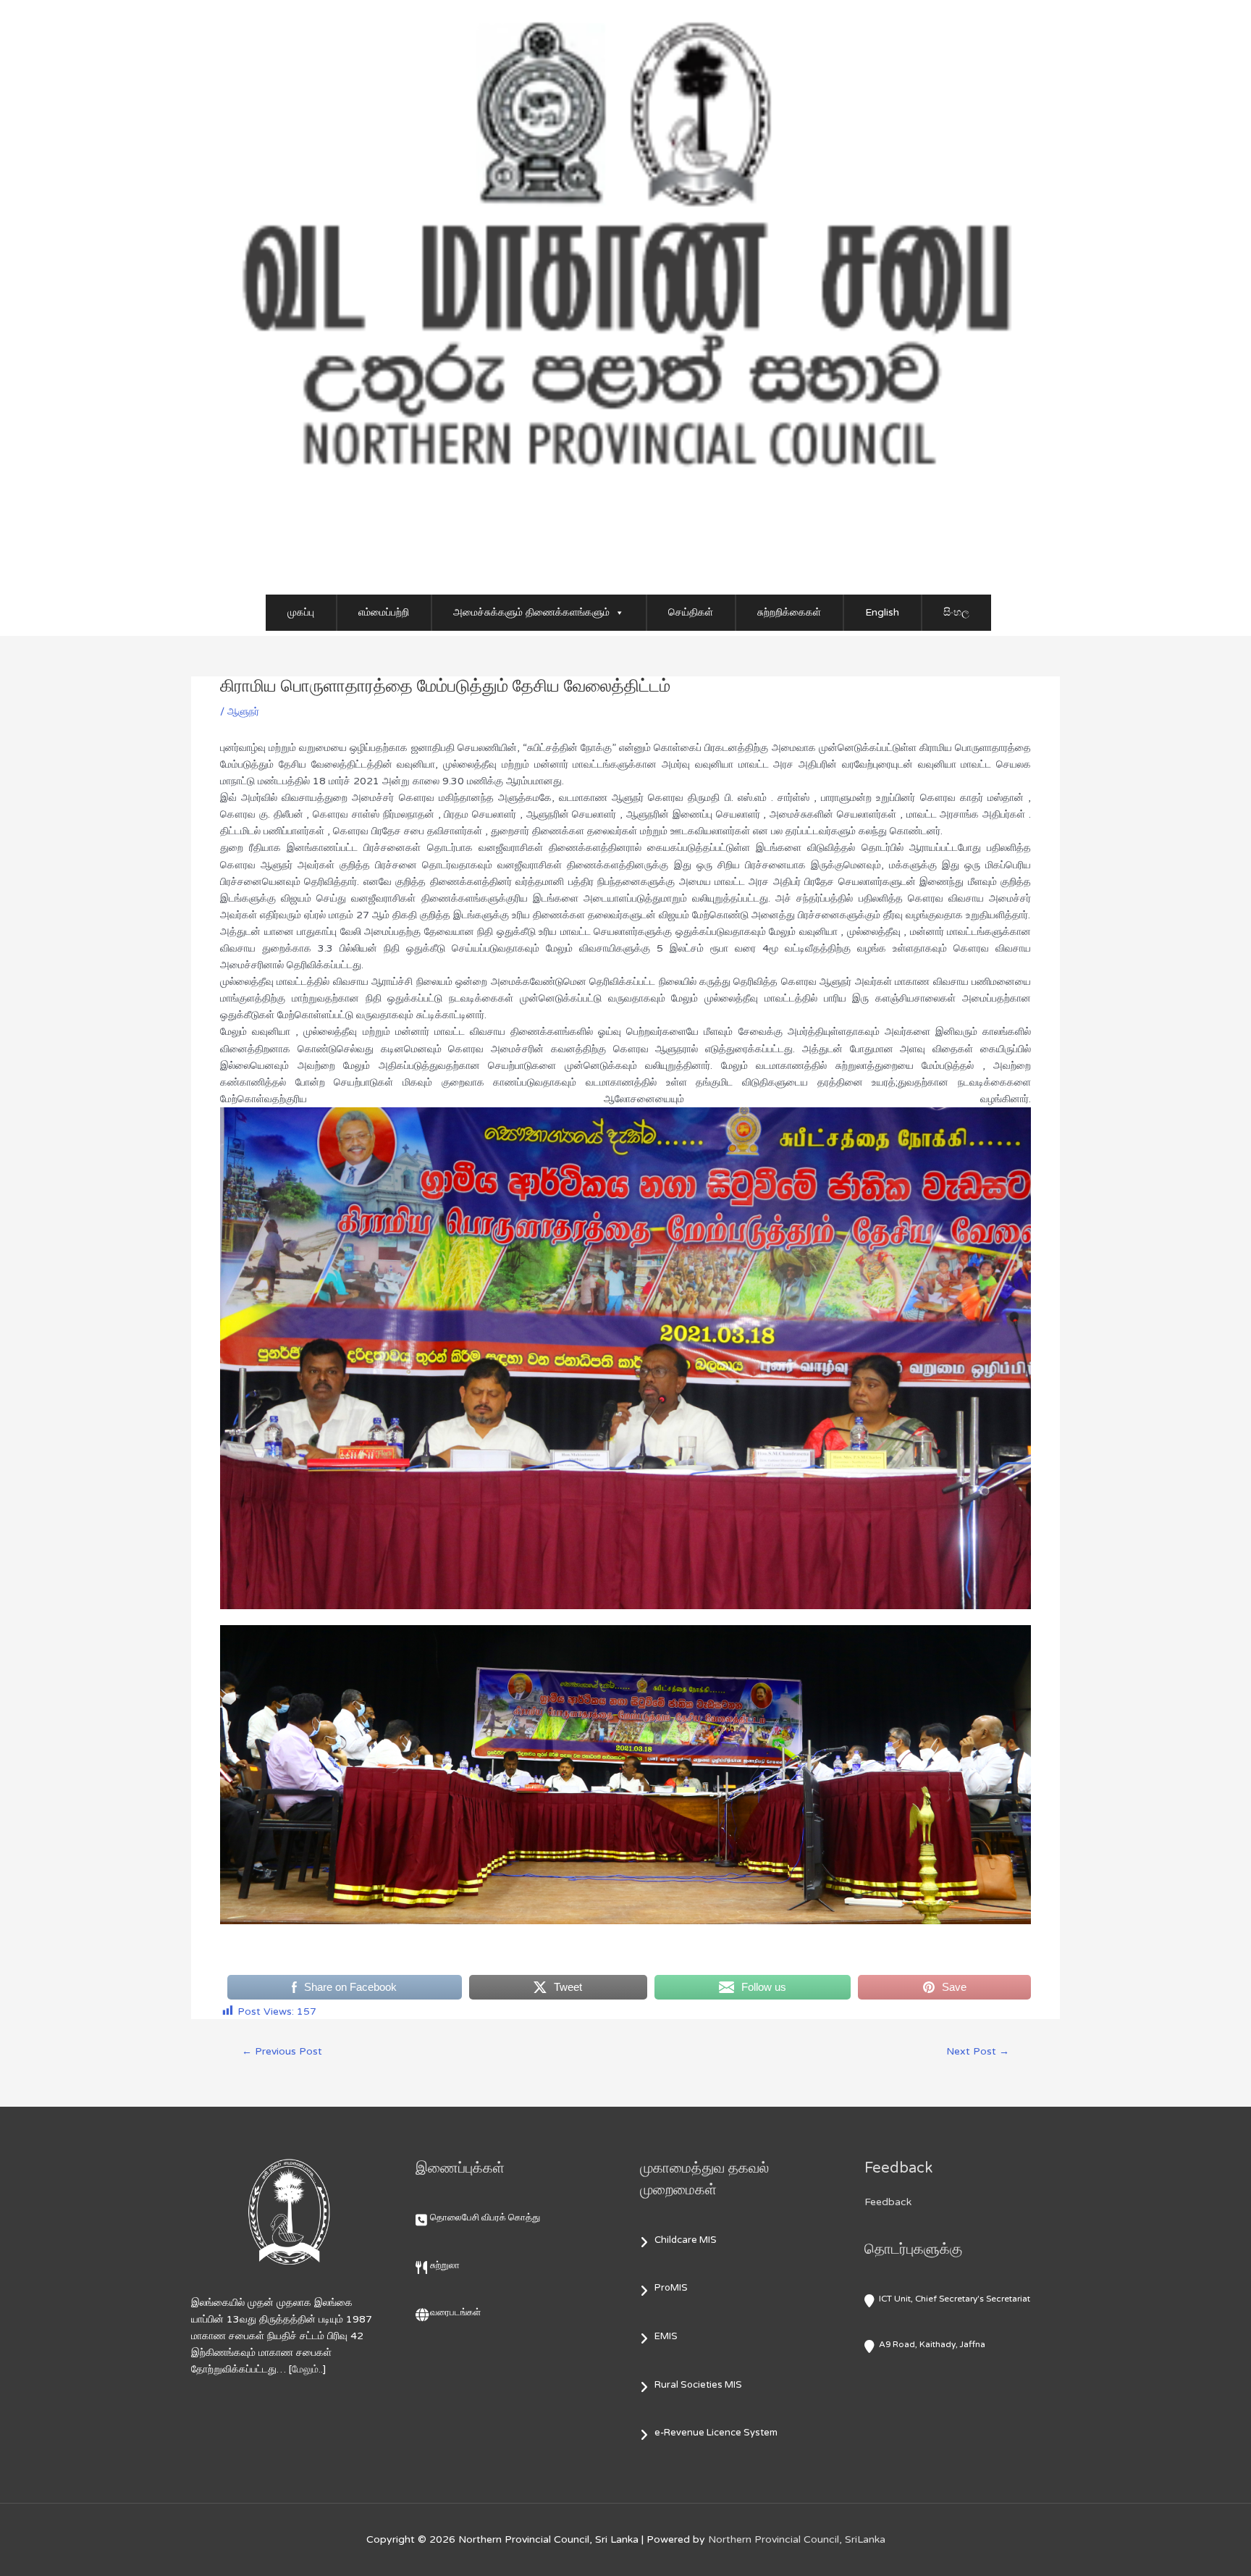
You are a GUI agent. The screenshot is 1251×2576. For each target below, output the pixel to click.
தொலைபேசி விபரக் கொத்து (485, 2218)
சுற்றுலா (445, 2265)
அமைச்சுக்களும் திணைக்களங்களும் (531, 612)
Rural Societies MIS (698, 2385)
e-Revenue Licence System (716, 2433)
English (882, 612)
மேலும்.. (307, 2369)
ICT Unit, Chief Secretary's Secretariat (955, 2299)
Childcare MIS (686, 2240)
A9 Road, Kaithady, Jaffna (932, 2344)
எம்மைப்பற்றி (384, 612)
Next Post (978, 2051)
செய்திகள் (691, 612)
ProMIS (671, 2288)
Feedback (888, 2202)
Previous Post (282, 2051)
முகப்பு (301, 612)
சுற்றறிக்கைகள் (789, 612)
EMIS (666, 2336)
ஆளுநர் (243, 712)
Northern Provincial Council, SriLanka (797, 2539)
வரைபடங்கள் (455, 2312)
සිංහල (956, 612)
